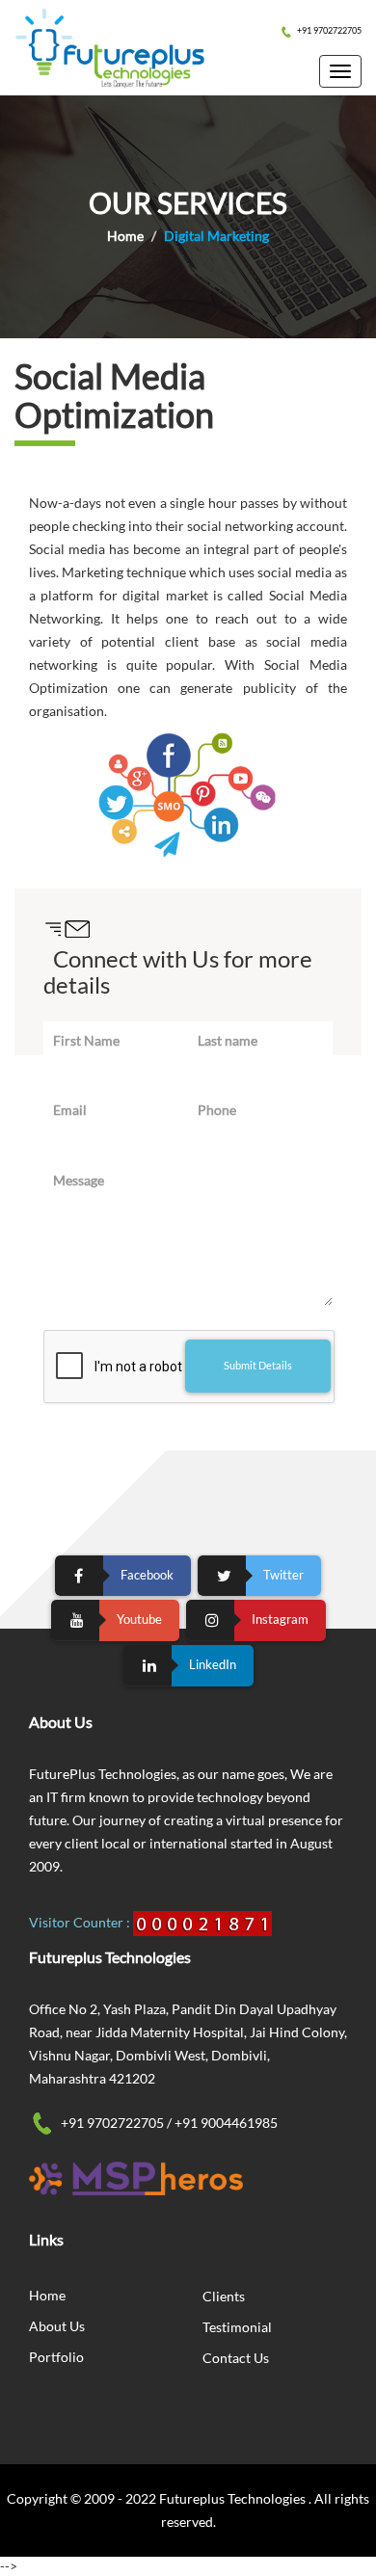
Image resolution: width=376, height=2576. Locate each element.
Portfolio (56, 2357)
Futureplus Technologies (234, 2498)
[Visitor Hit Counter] (202, 1922)
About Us (57, 2326)
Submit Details (258, 1365)
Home (125, 236)
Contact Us (236, 2358)
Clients (224, 2296)
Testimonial (237, 2327)
